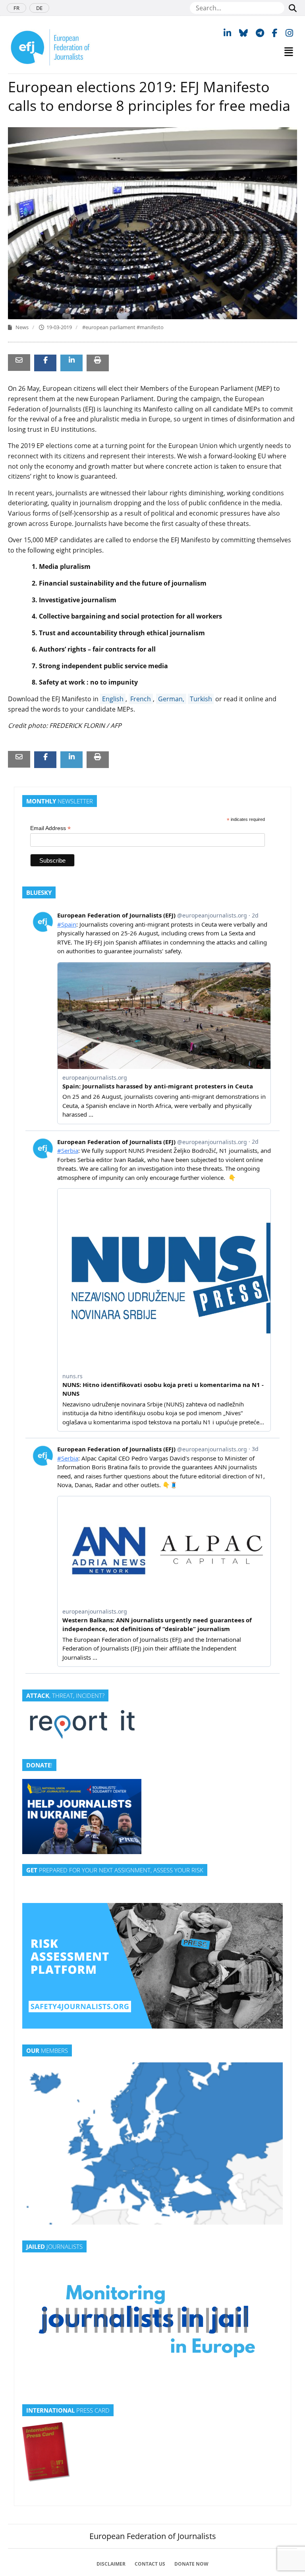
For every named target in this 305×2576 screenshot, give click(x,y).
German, (171, 699)
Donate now (191, 2564)
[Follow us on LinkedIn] (227, 33)
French (141, 699)
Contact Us (150, 2564)
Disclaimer (111, 2564)
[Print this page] (98, 360)
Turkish (201, 699)
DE (39, 8)
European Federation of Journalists (153, 2536)
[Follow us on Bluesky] (243, 33)
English (113, 699)
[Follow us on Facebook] (275, 33)
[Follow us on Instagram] (289, 33)
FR (16, 8)
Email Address (50, 828)
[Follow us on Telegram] (260, 33)
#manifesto (150, 327)
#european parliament (109, 327)
